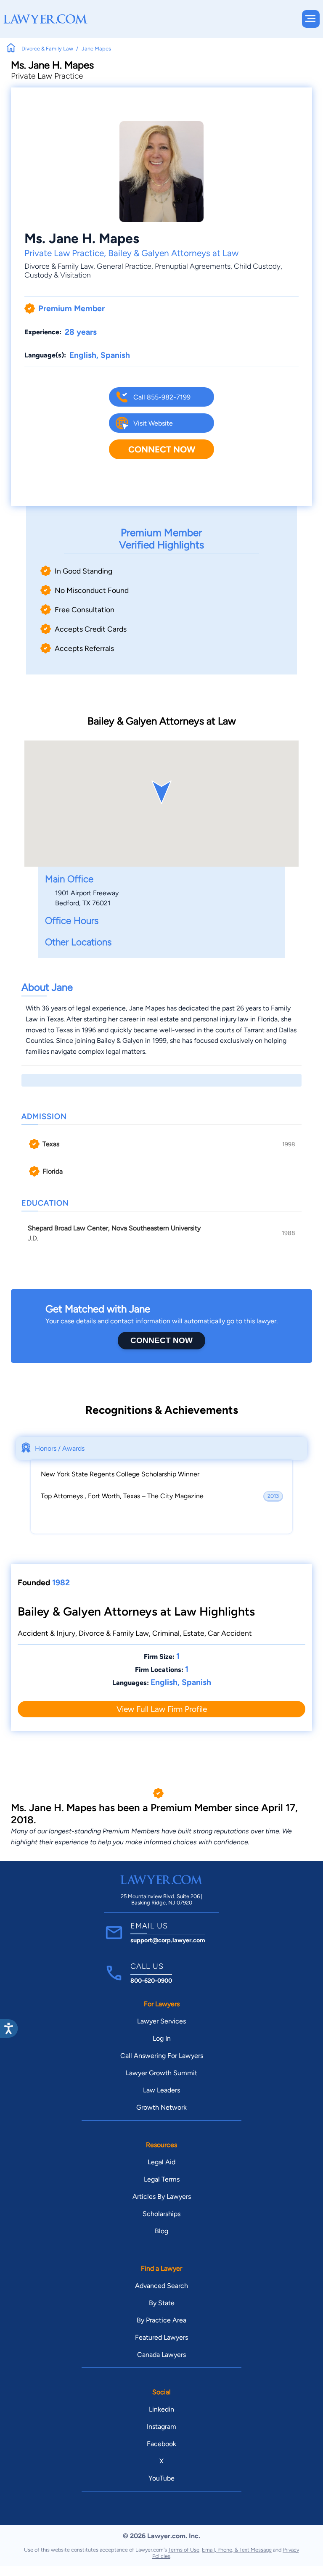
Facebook (161, 2444)
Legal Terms (162, 2179)
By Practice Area (161, 2320)
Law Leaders (161, 2090)
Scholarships (161, 2214)
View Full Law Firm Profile (162, 1709)
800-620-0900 (151, 1981)
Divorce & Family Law (59, 266)
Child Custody (257, 266)
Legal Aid (161, 2162)
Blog (161, 2231)
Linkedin (161, 2409)
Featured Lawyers (161, 2337)
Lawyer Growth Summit (161, 2073)
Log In (162, 2038)
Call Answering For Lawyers (162, 2056)
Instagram (161, 2427)
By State (162, 2303)
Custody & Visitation (58, 275)
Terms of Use (184, 2550)
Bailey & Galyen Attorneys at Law (173, 253)
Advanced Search (161, 2286)
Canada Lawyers (161, 2355)
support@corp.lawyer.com (168, 1940)
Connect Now (162, 449)
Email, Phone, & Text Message (237, 2550)
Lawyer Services (161, 2021)
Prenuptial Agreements (193, 266)
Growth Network (161, 2107)
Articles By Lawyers (162, 2196)
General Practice (124, 266)
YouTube (161, 2478)
